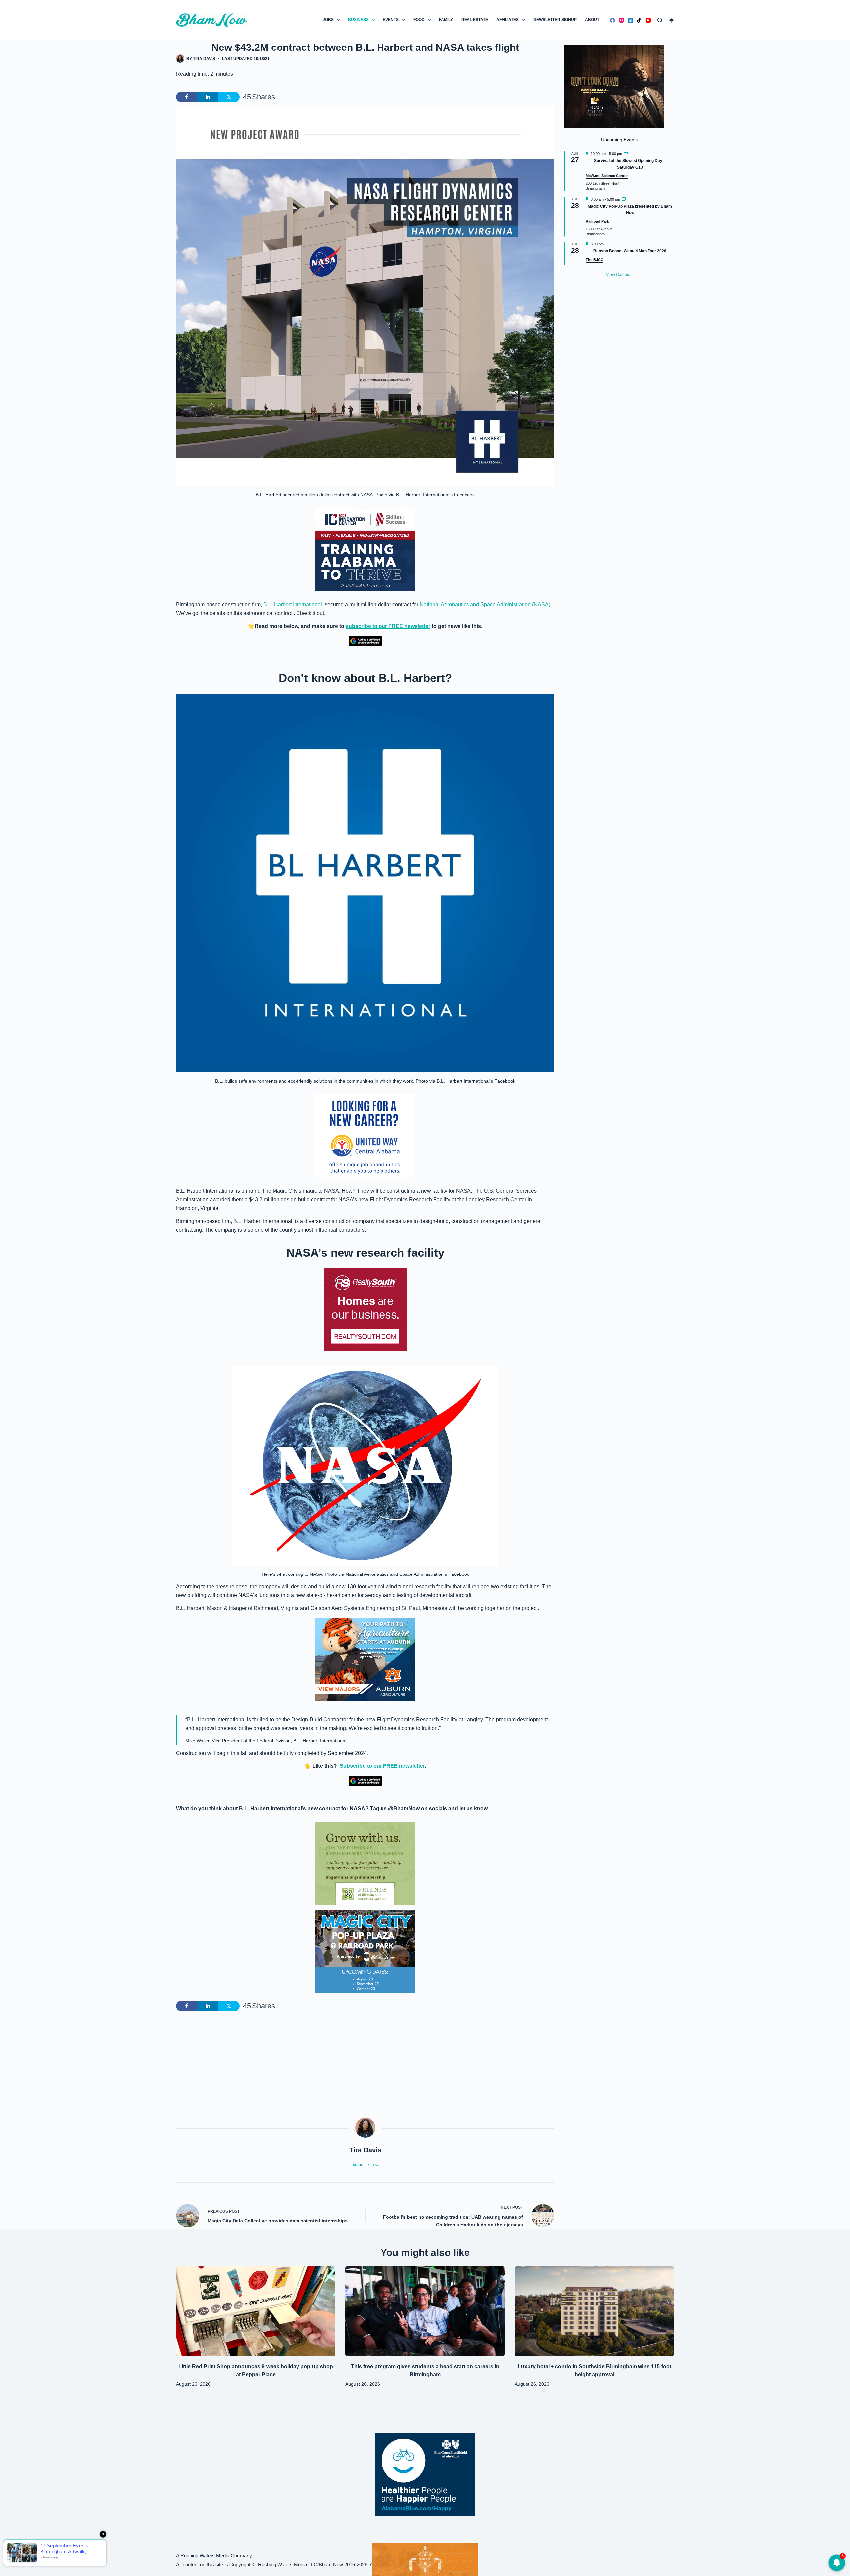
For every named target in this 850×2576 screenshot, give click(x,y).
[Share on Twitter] (229, 97)
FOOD (419, 20)
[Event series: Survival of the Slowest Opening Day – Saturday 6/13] (626, 154)
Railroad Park (597, 221)
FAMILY (446, 20)
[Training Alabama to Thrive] (365, 549)
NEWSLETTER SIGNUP (555, 20)
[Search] (660, 20)
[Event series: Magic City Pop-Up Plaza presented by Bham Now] (624, 199)
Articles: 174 (365, 2165)
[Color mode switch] (672, 20)
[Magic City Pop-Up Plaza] (365, 1951)
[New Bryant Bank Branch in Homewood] (425, 2559)
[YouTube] (648, 20)
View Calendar (619, 275)
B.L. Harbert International (293, 604)
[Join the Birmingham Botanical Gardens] (365, 1863)
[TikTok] (639, 20)
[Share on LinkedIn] (208, 97)
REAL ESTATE (475, 20)
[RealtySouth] (365, 1310)
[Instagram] (621, 20)
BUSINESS (358, 20)
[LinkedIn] (630, 20)
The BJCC (595, 260)
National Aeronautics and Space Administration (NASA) (485, 604)
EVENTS (391, 20)
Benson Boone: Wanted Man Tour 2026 (630, 251)
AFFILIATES (508, 20)
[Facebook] (612, 20)
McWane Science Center (607, 176)
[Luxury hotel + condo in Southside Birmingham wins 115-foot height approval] (594, 2311)
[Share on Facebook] (187, 97)
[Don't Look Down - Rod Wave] (614, 86)
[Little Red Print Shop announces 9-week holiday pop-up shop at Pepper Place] (256, 2311)
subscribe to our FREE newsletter (388, 626)
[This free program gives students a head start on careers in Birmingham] (425, 2311)
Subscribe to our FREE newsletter (382, 1766)
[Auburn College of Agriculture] (365, 1660)
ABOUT (592, 20)
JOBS (328, 20)
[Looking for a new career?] (365, 1136)
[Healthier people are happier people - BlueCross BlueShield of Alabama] (425, 2474)
